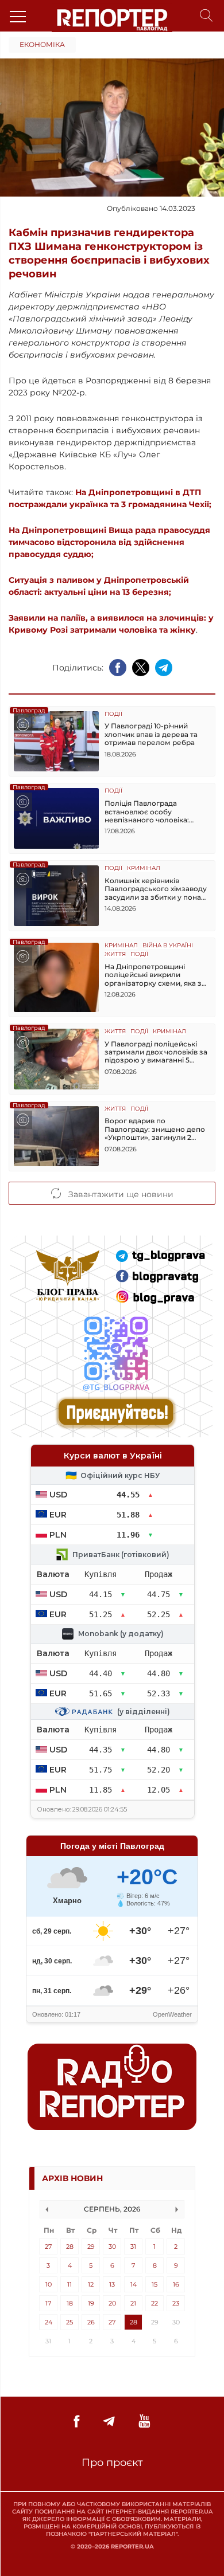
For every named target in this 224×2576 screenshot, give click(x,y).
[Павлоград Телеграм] (109, 2422)
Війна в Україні (168, 946)
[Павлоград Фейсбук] (76, 2422)
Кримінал (144, 869)
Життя (115, 954)
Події (113, 714)
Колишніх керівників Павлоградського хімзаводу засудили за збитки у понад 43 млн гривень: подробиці (156, 889)
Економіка (42, 44)
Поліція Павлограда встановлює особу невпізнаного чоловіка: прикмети (147, 812)
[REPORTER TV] (144, 2422)
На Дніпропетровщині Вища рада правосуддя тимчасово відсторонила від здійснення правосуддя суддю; (109, 542)
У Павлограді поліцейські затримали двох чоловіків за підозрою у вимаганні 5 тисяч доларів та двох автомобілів (156, 1052)
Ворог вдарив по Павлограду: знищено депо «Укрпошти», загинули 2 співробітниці (155, 1129)
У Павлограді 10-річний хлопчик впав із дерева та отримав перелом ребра (151, 734)
